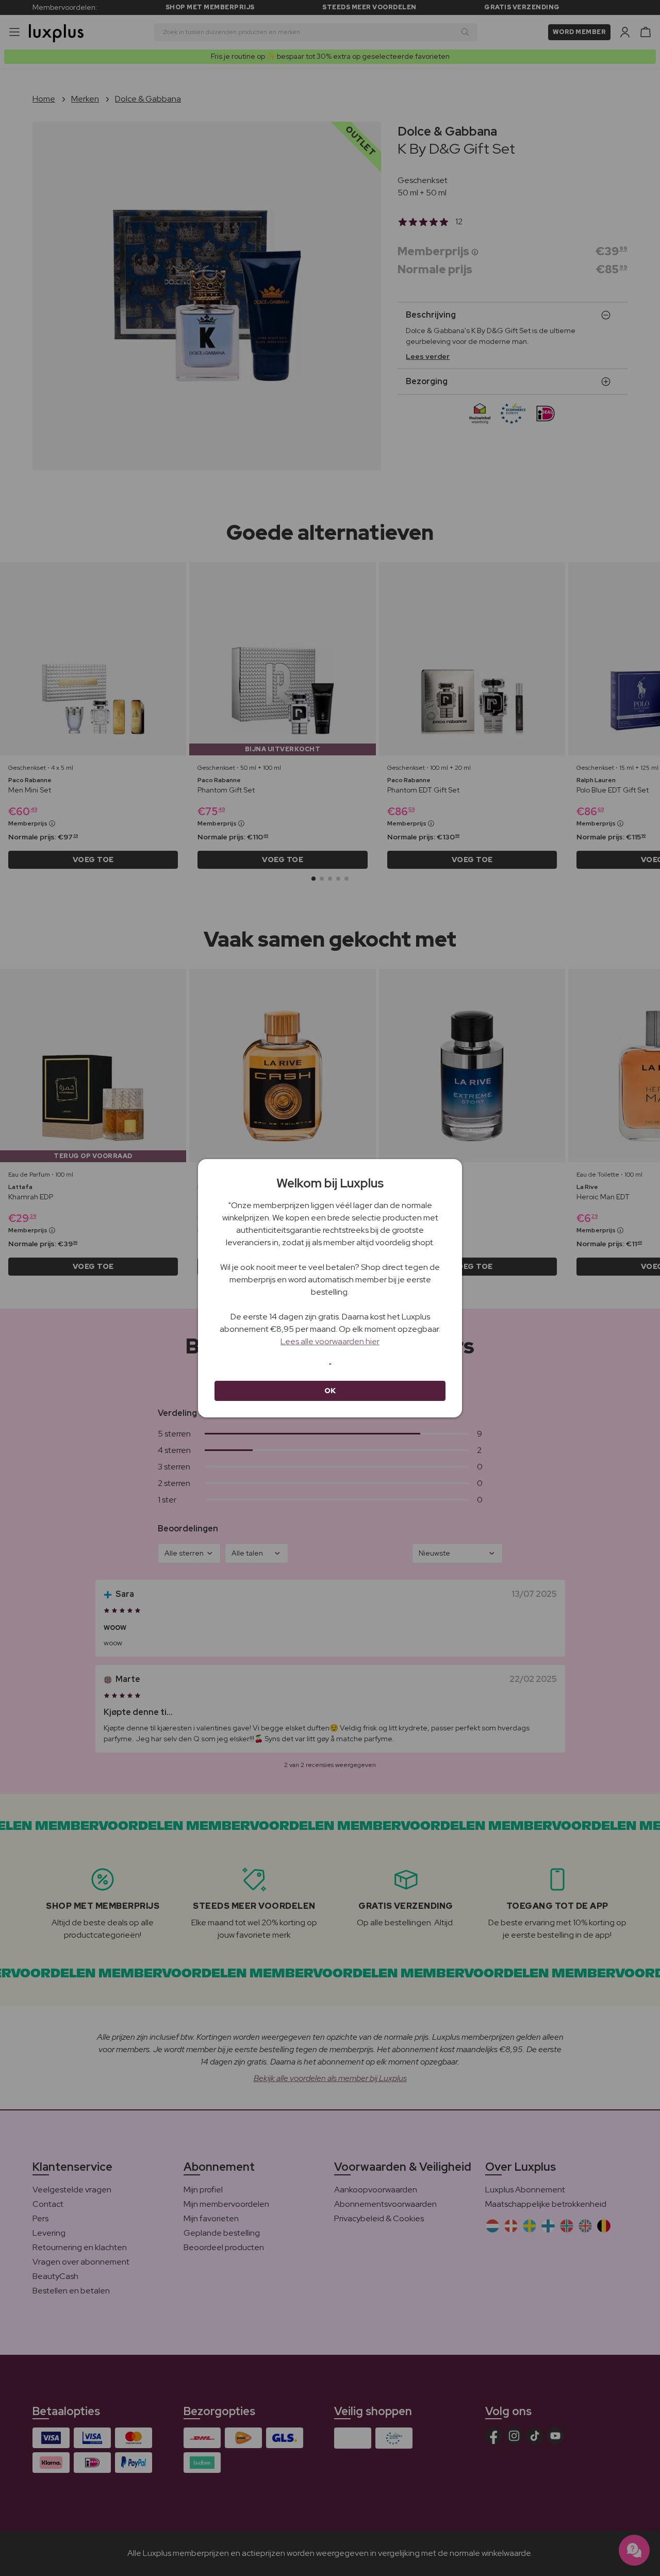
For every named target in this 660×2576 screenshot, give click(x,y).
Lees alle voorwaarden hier (330, 1341)
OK (330, 1391)
